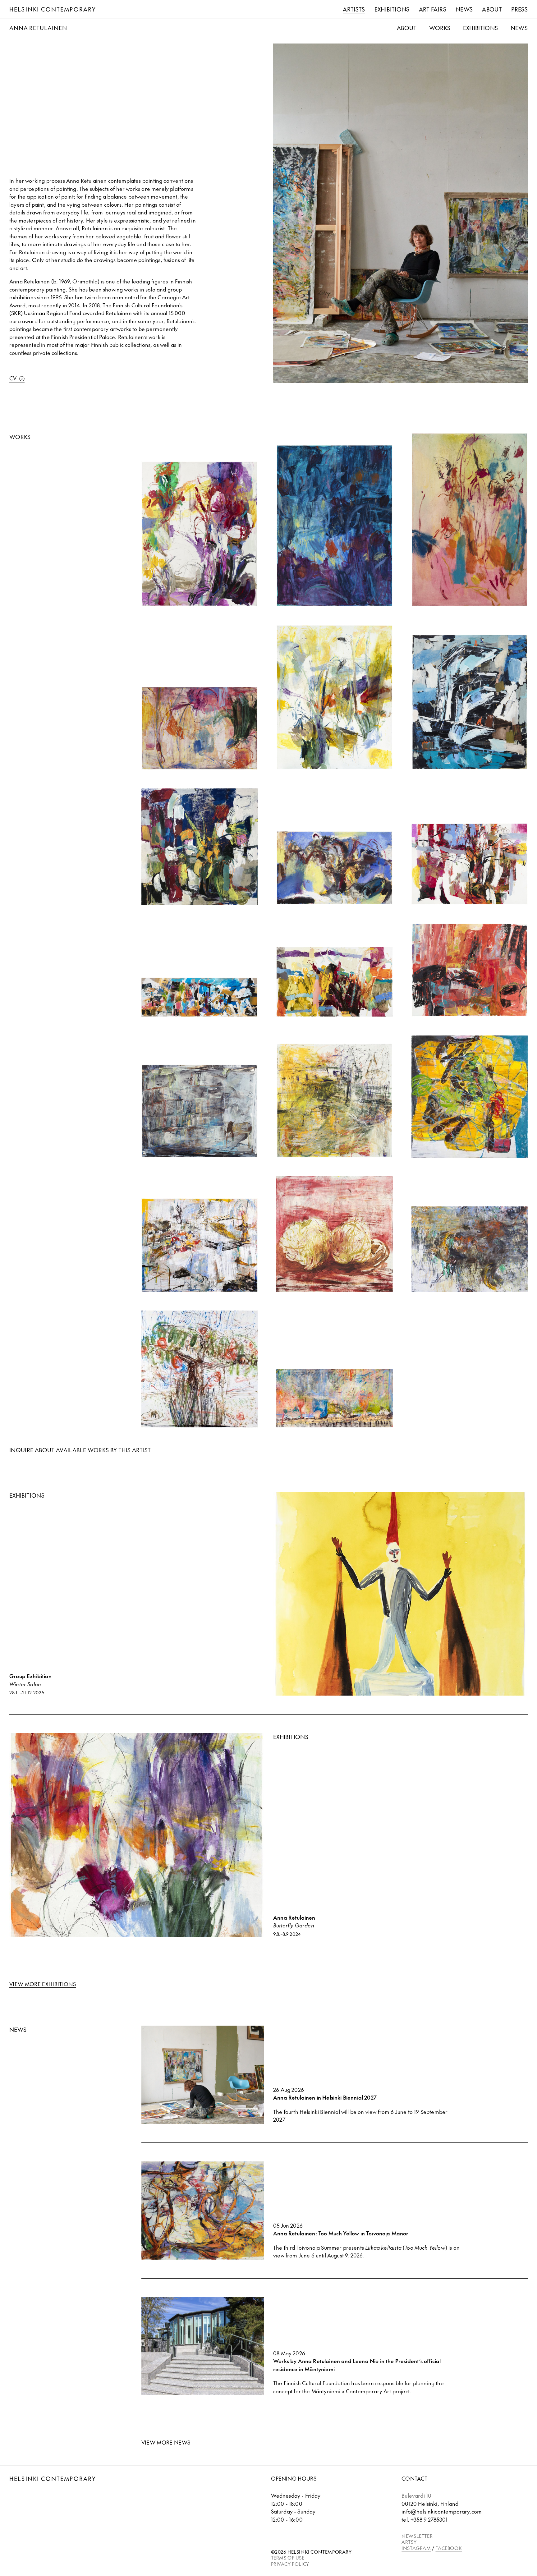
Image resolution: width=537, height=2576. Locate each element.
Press (519, 9)
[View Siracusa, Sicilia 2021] (200, 997)
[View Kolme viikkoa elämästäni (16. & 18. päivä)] (335, 982)
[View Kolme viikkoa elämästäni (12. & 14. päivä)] (470, 864)
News (464, 9)
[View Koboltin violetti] (200, 534)
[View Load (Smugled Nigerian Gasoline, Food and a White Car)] (470, 1097)
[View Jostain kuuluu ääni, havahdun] (470, 970)
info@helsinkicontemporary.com (442, 2511)
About (492, 9)
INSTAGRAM (416, 2548)
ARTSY (409, 2542)
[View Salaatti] (335, 1234)
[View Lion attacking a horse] (470, 1249)
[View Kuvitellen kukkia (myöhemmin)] (200, 846)
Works (440, 28)
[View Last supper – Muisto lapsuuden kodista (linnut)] (335, 1398)
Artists (354, 9)
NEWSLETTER (417, 2536)
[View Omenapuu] (335, 868)
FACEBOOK (449, 2548)
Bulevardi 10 (416, 2496)
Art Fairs (433, 9)
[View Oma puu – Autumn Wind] (200, 1369)
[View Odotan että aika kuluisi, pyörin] (200, 1111)
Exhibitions (392, 9)
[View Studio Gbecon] (200, 1245)
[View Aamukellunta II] (470, 702)
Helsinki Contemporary (53, 9)
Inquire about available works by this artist (80, 1450)
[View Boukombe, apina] (335, 1101)
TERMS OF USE (288, 2558)
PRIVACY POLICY (290, 2564)
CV (13, 378)
